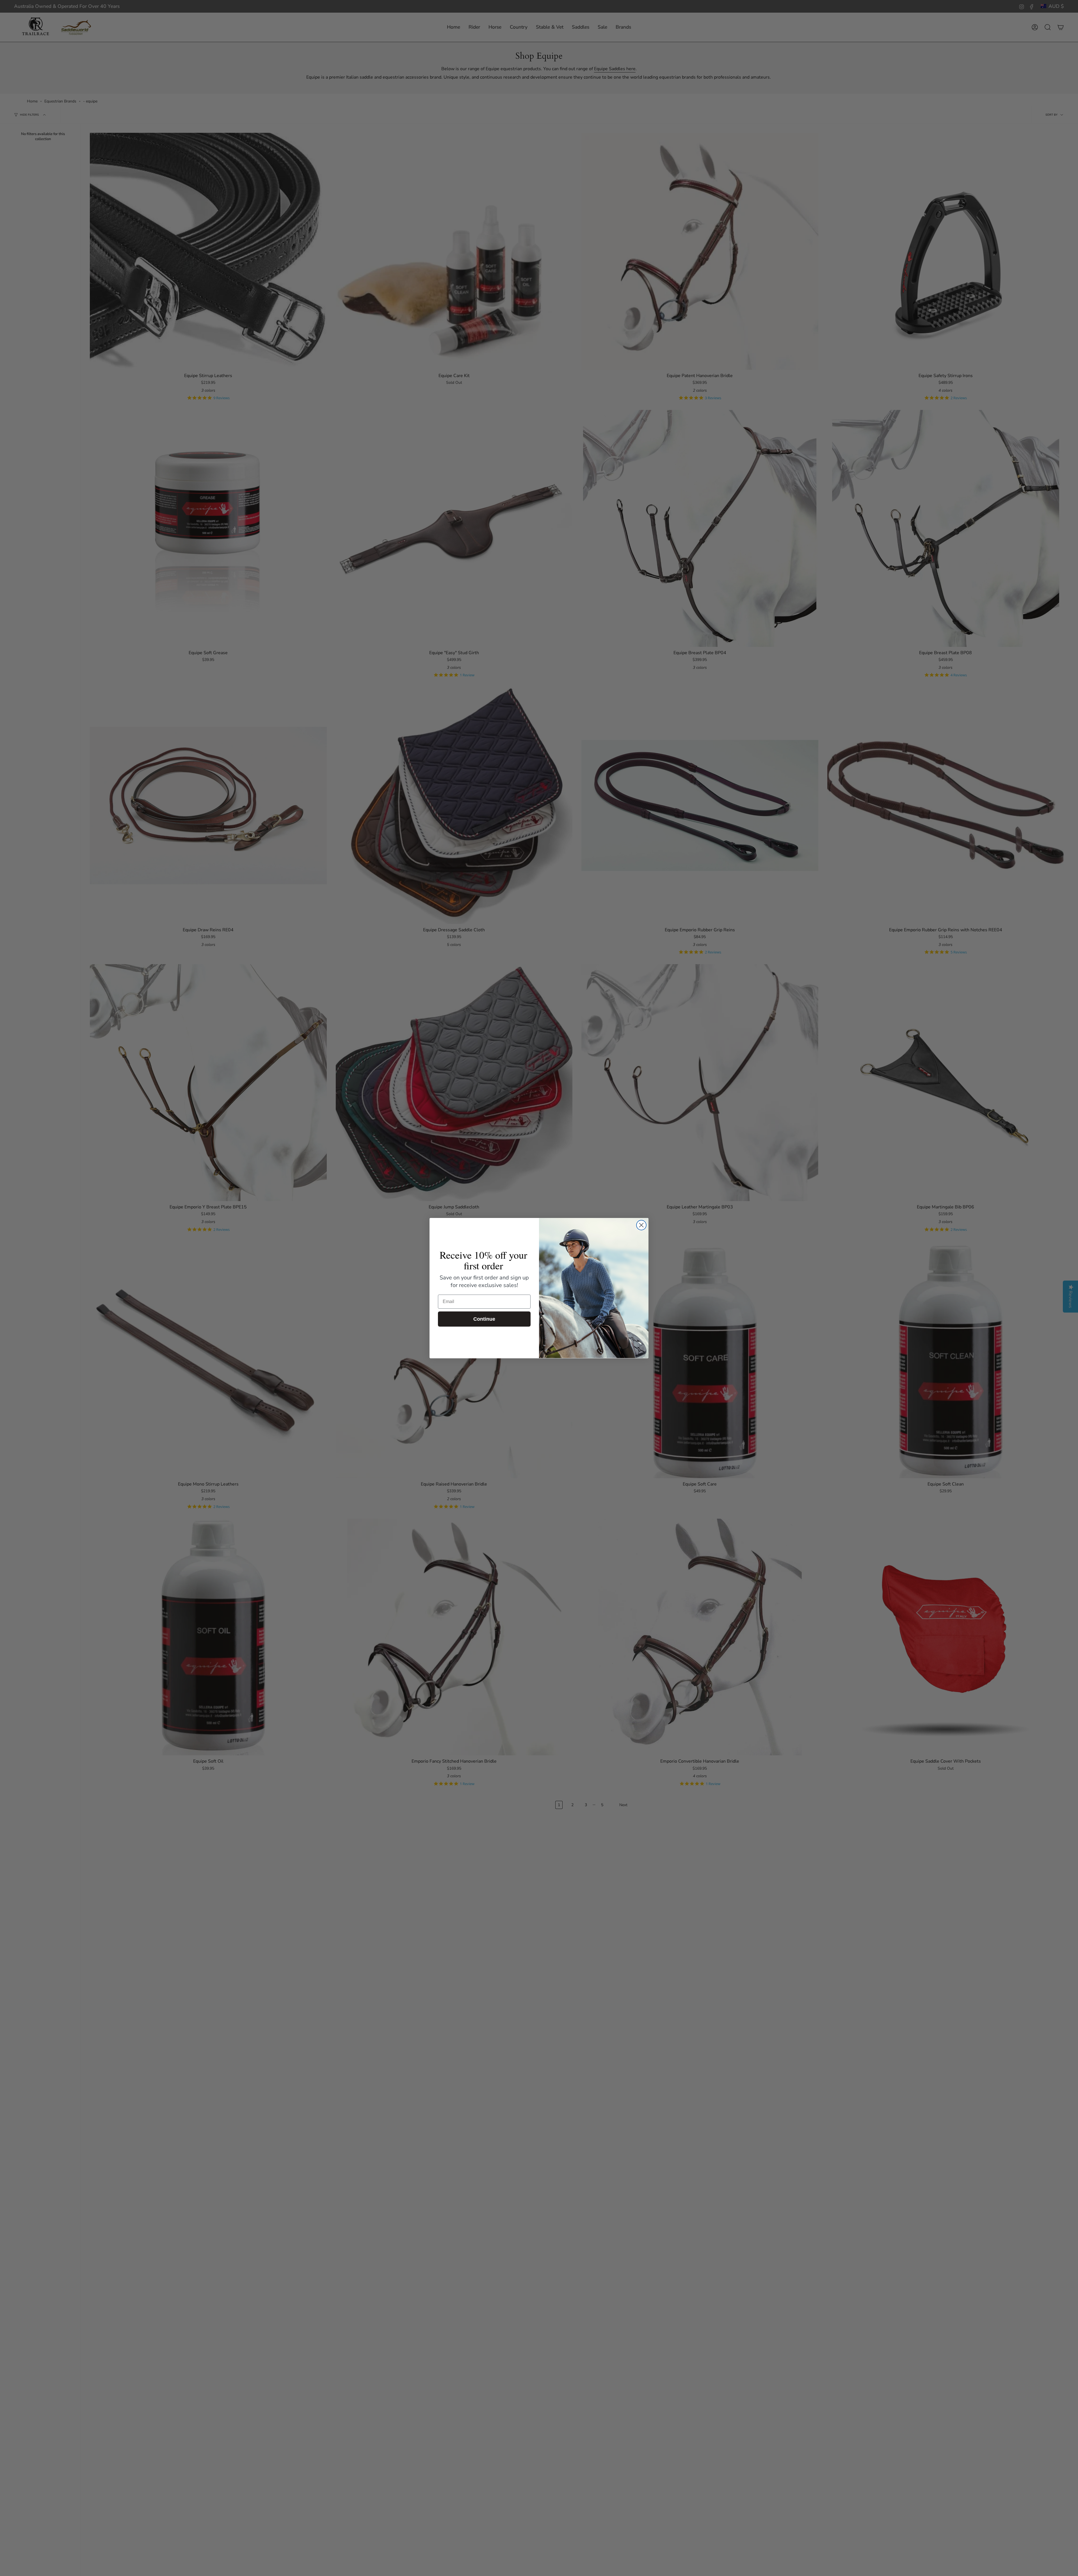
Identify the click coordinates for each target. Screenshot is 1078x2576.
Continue (484, 1319)
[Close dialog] (641, 1225)
